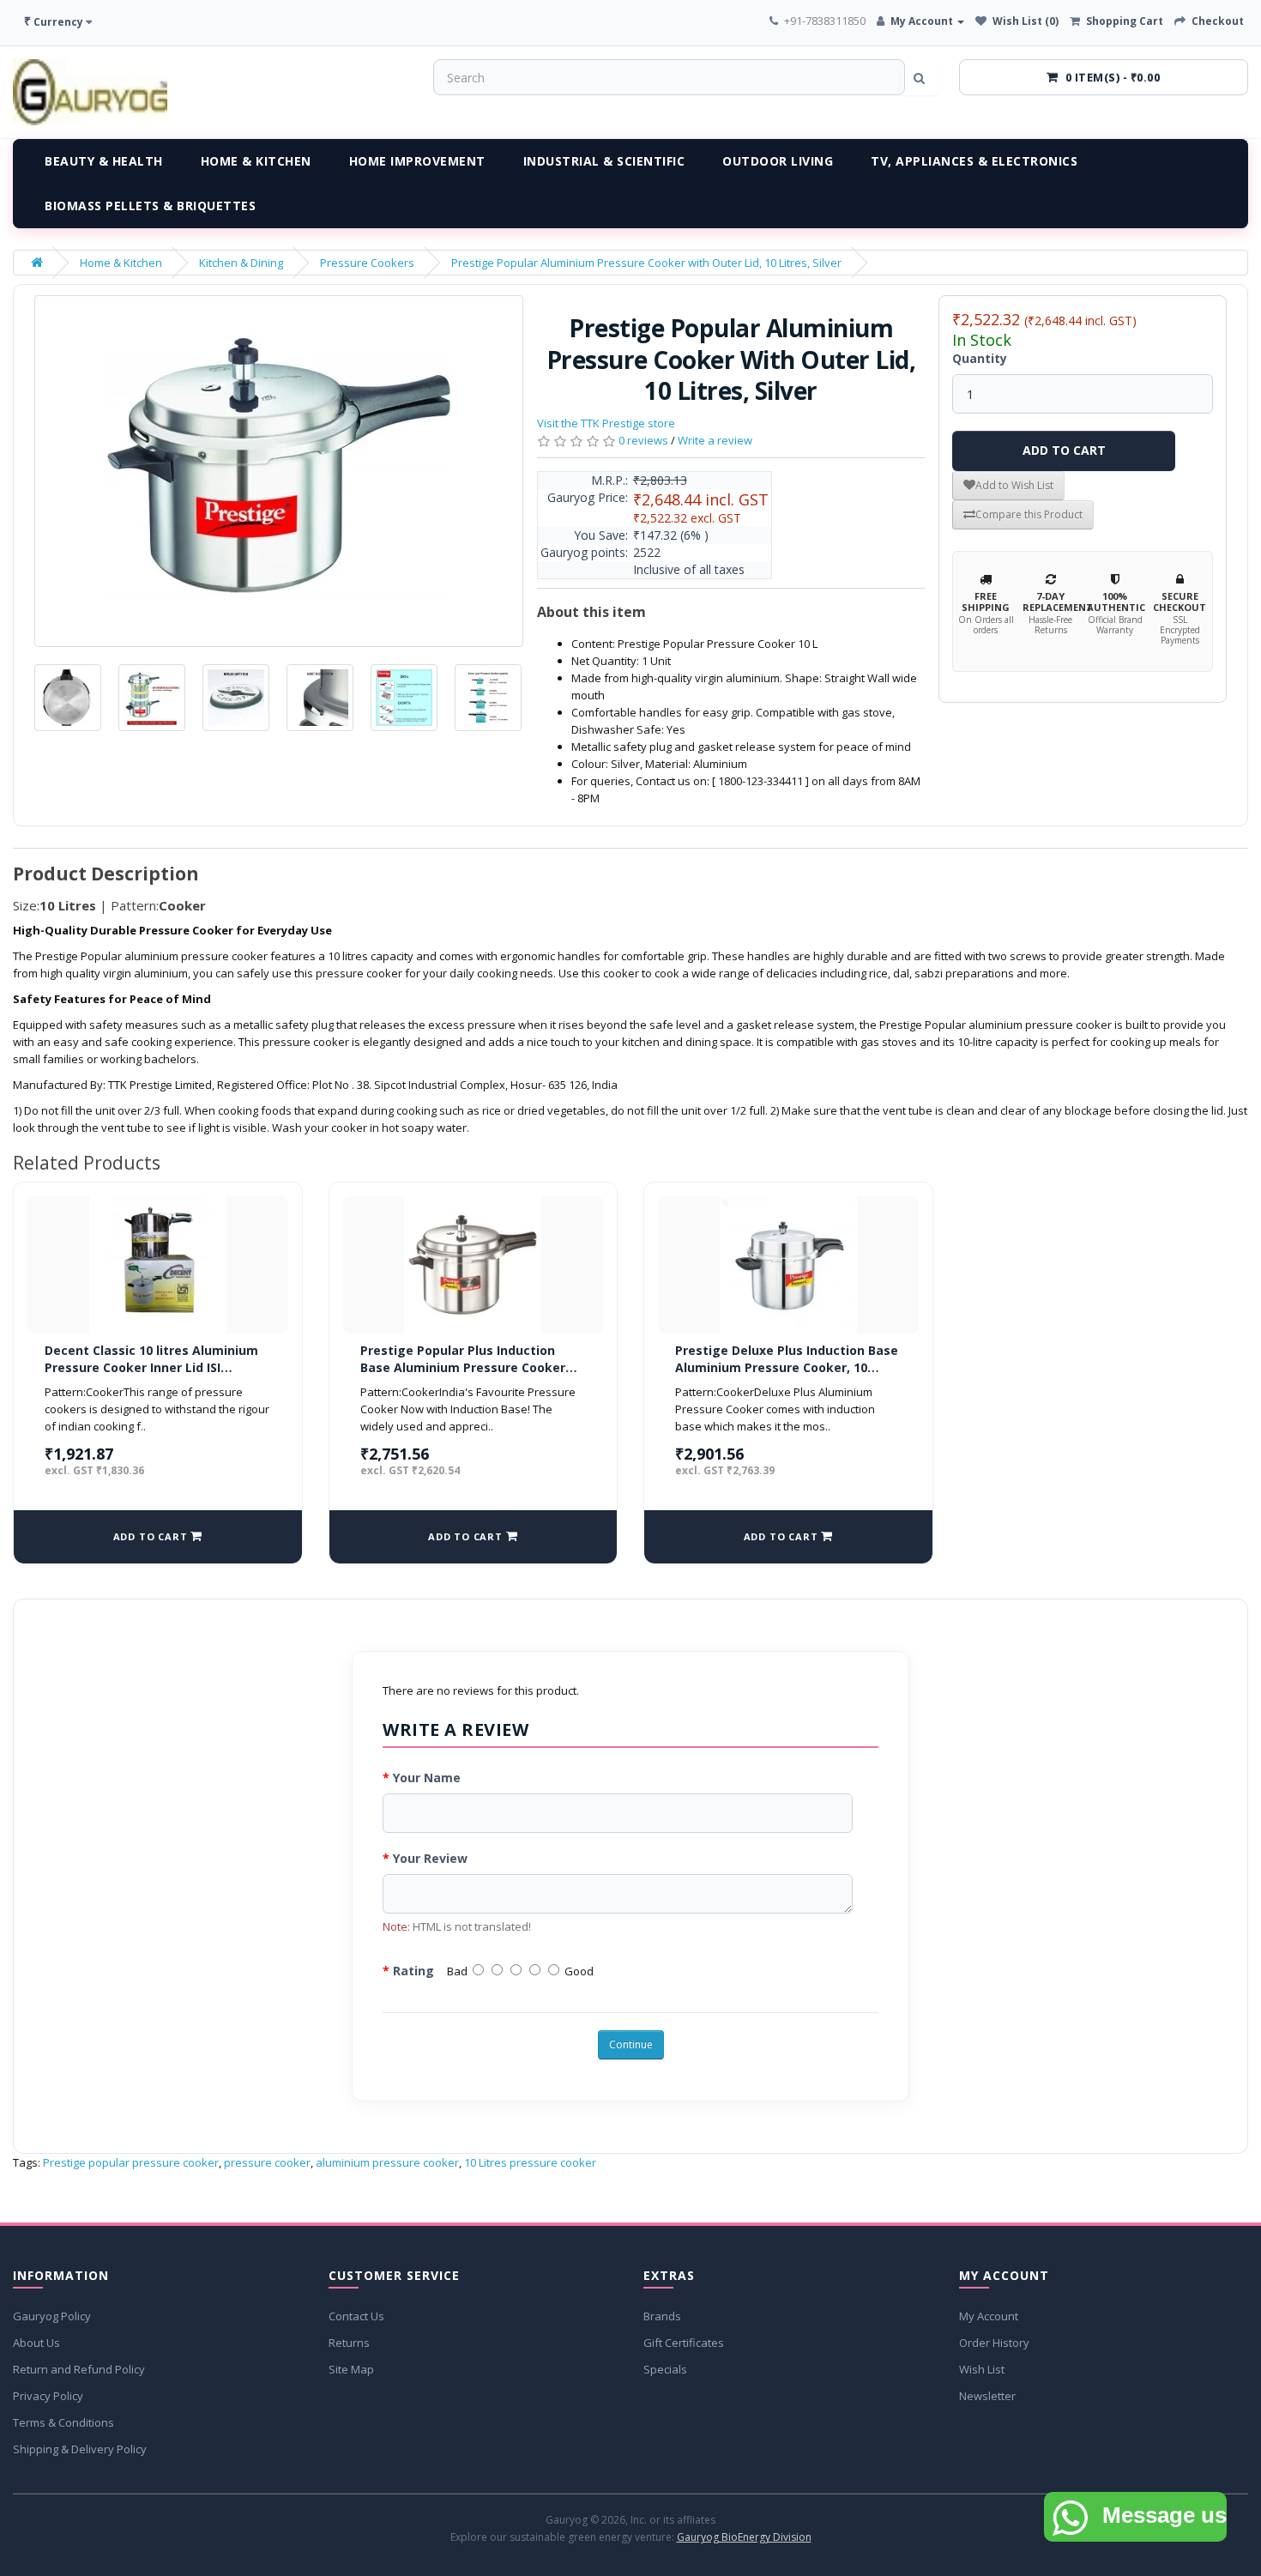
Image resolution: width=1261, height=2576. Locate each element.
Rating (413, 1971)
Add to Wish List (1014, 485)
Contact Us (356, 2316)
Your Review (430, 1858)
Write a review (715, 440)
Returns (349, 2343)
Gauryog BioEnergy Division (744, 2537)
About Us (36, 2343)
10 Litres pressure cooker (530, 2162)
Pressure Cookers (367, 263)
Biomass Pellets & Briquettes (150, 206)
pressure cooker (267, 2162)
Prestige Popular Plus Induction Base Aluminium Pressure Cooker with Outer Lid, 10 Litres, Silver (463, 1367)
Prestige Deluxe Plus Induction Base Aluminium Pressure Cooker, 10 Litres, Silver (787, 1367)
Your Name (427, 1778)
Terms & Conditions (63, 2422)
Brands (662, 2316)
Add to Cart (1064, 450)
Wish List (982, 2369)
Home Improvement (417, 161)
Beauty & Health (104, 161)
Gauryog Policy (52, 2316)
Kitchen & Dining (241, 263)
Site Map (351, 2369)
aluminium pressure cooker (387, 2162)
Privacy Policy (48, 2396)
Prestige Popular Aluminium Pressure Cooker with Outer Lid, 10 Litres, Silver (646, 263)
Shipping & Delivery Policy (80, 2449)
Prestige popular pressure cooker (131, 2162)
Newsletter (987, 2396)
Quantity (980, 358)
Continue (631, 2044)
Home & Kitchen (256, 161)
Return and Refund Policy (79, 2369)
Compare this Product (1029, 514)
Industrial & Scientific (604, 161)
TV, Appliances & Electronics (974, 161)
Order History (994, 2343)
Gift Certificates (684, 2343)
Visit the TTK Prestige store (606, 423)
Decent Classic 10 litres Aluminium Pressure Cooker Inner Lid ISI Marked (151, 1367)
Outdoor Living (778, 161)
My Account (989, 2316)
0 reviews (643, 440)
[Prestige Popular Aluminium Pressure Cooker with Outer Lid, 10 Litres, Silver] (279, 471)
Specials (665, 2369)
